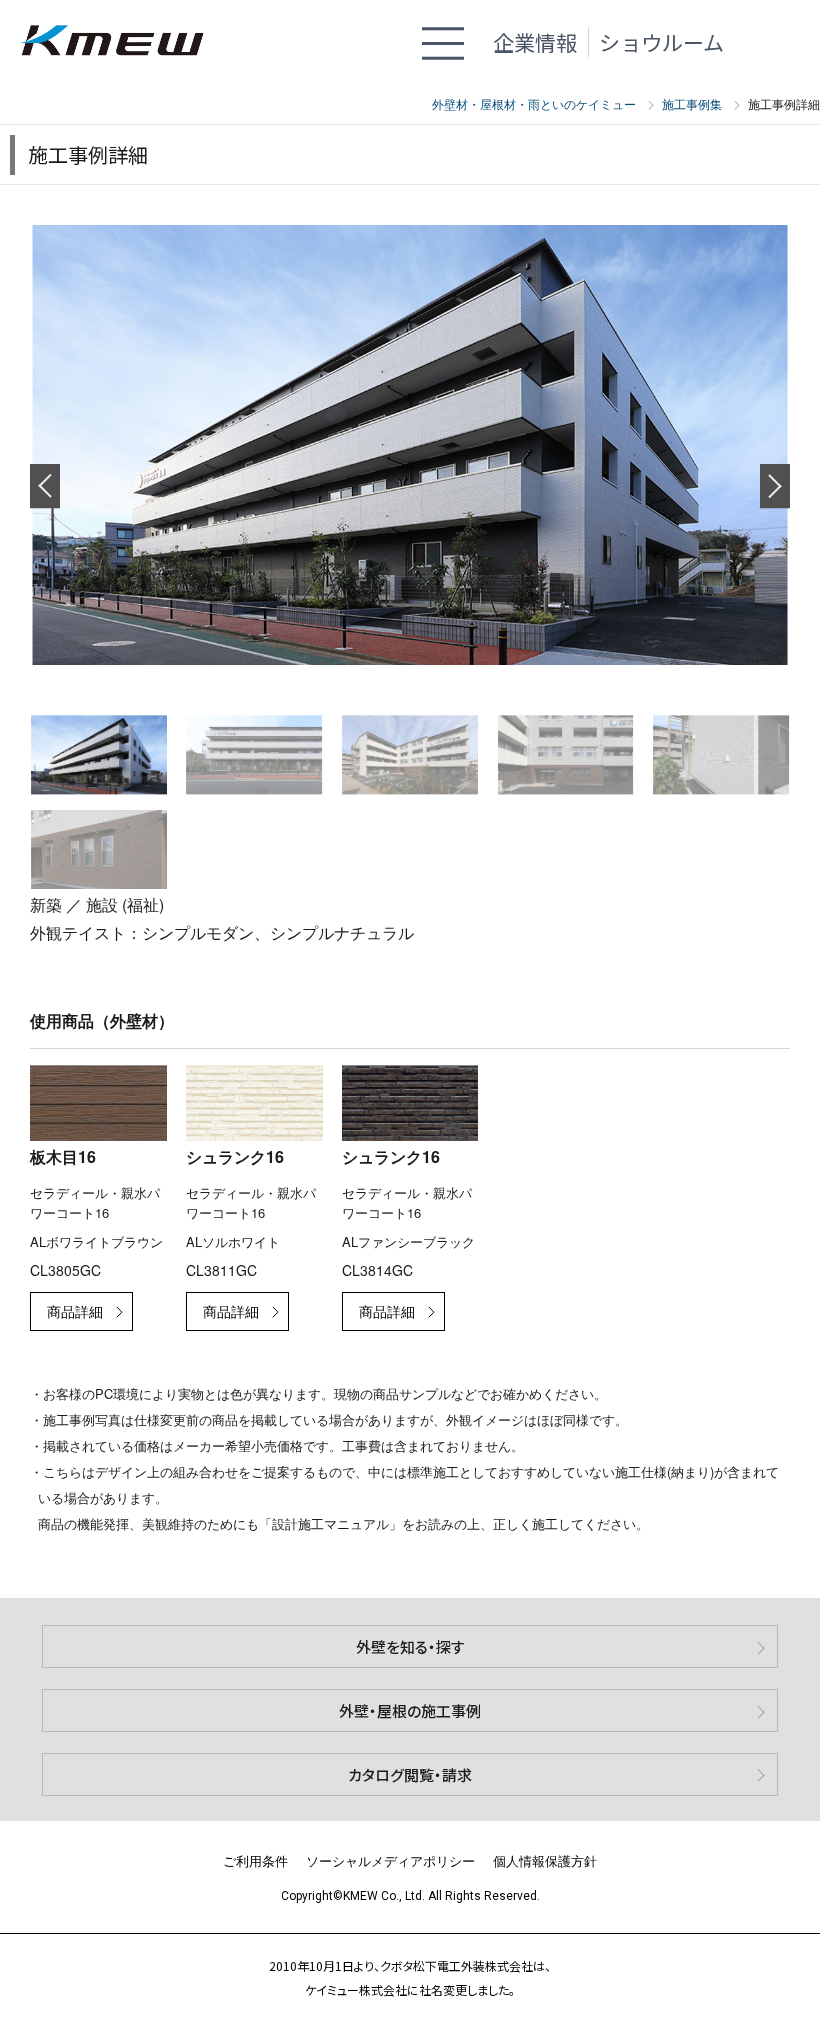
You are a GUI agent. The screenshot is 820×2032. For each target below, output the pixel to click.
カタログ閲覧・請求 (410, 1774)
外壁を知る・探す (410, 1646)
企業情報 (535, 42)
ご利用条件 (255, 1860)
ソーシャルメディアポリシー (390, 1860)
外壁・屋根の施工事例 (410, 1710)
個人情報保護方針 (545, 1860)
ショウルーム (661, 42)
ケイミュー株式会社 (122, 42)
